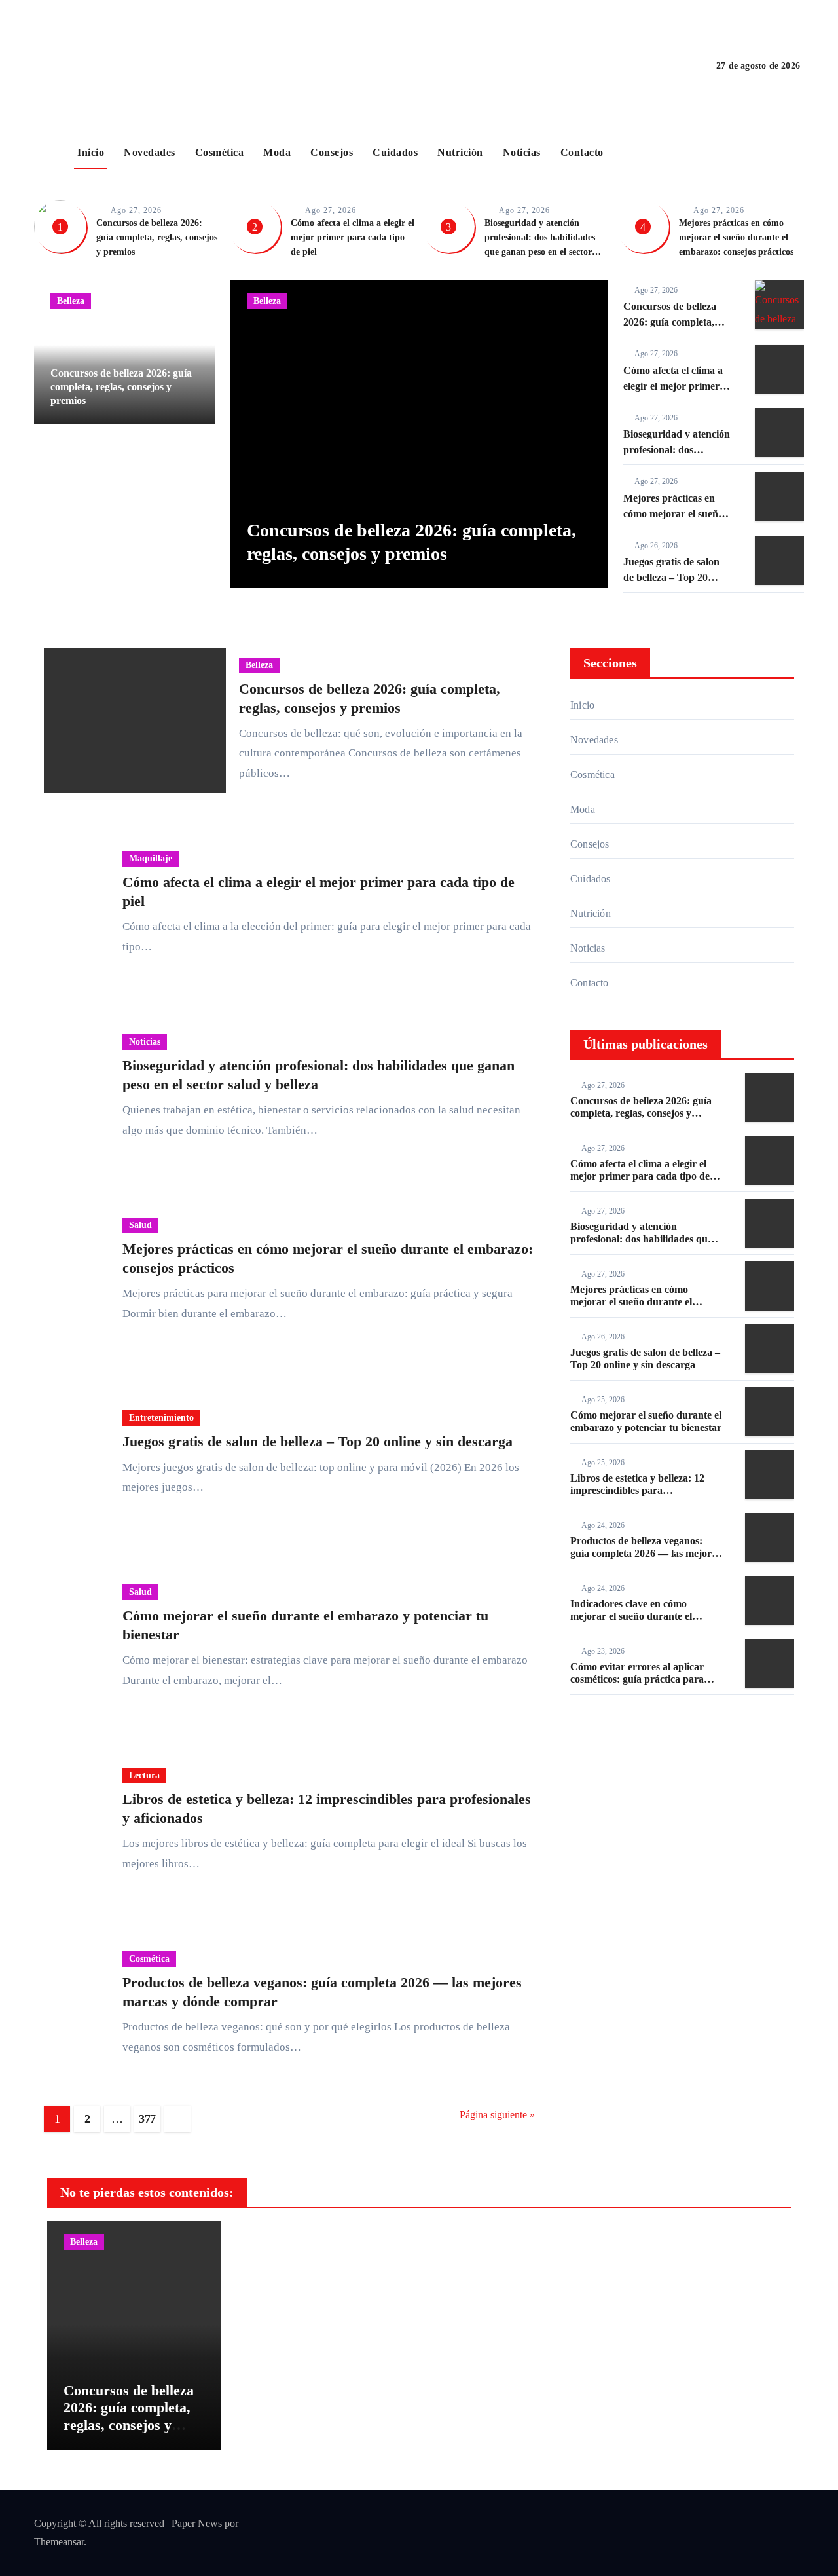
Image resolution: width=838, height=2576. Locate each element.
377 (147, 2119)
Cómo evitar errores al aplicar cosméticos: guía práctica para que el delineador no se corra (637, 1679)
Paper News (197, 2523)
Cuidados (395, 152)
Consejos (332, 152)
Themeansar (59, 2542)
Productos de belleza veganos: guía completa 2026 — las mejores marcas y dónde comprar (645, 1553)
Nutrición (460, 152)
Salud (140, 1225)
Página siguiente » (497, 2115)
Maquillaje (79, 465)
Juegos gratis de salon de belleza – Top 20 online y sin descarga (671, 577)
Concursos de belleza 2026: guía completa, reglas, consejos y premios (157, 237)
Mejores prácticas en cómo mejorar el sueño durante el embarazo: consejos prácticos (736, 237)
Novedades (150, 152)
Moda (277, 152)
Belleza (71, 301)
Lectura (144, 1775)
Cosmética (220, 152)
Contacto (582, 152)
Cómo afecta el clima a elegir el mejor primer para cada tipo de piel (353, 237)
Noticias (522, 152)
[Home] (52, 153)
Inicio (91, 152)
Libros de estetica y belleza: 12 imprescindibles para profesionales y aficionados (637, 1490)
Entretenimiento (161, 1418)
